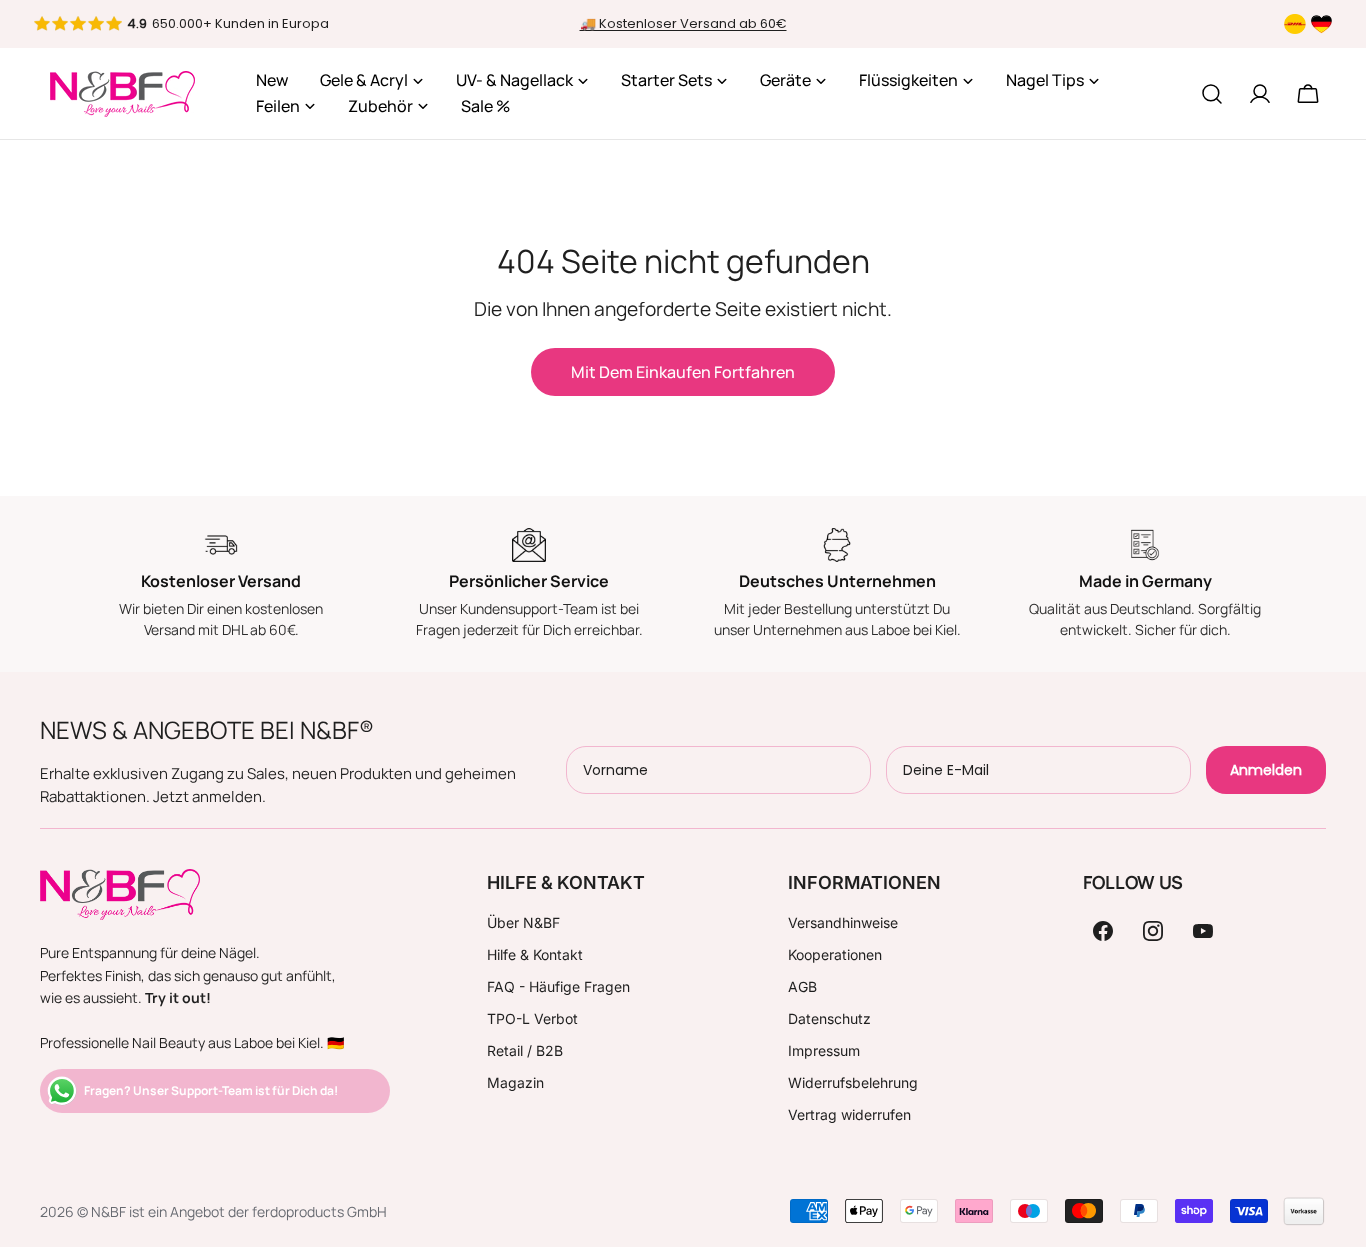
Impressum (824, 1050)
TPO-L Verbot (532, 1018)
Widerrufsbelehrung (853, 1082)
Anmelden (1266, 770)
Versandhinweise (843, 922)
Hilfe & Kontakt (535, 954)
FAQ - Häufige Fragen (558, 986)
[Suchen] (1212, 94)
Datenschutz (829, 1018)
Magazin (515, 1082)
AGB (802, 986)
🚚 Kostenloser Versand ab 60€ (683, 23)
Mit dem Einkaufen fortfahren (683, 372)
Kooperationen (835, 954)
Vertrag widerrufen (849, 1114)
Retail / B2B (525, 1050)
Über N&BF (523, 922)
